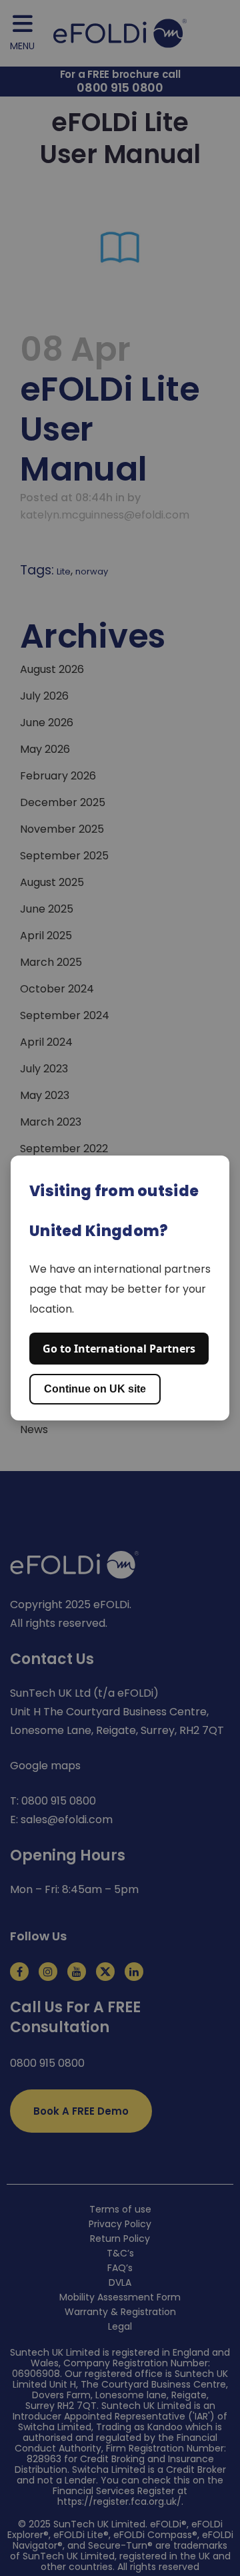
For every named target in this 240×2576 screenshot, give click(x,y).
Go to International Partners (119, 1349)
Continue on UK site (95, 1389)
